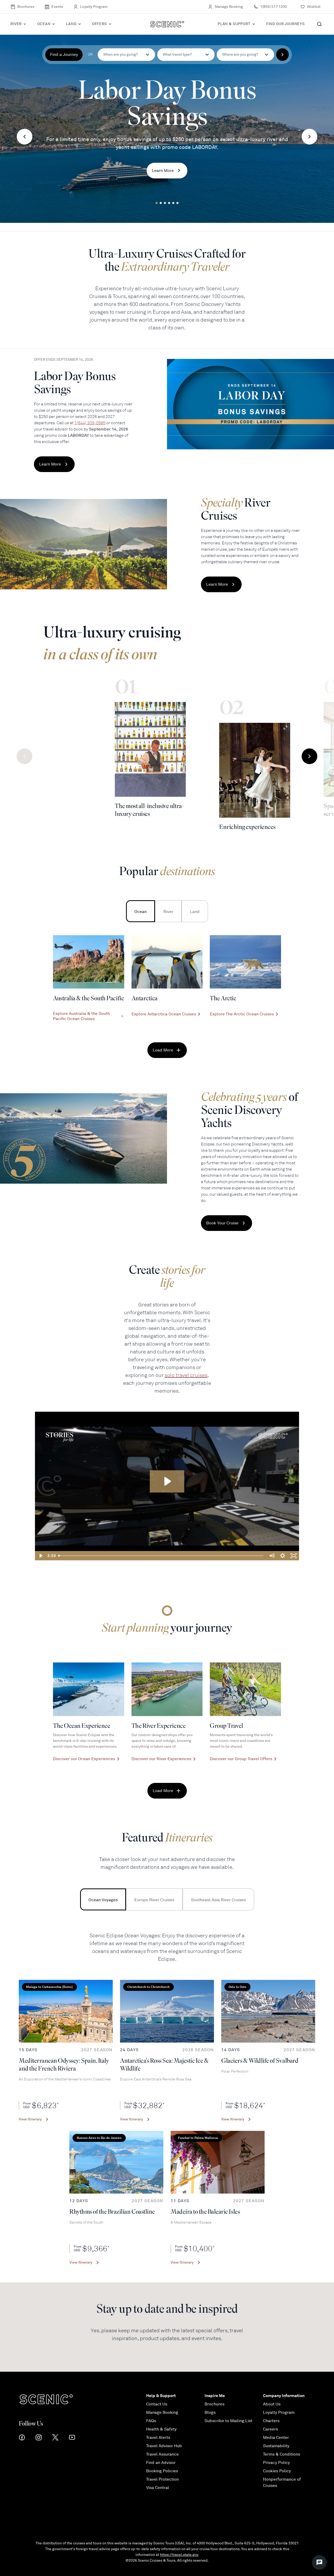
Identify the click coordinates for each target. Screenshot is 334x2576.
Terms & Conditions (282, 2454)
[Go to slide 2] (161, 203)
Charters (271, 2421)
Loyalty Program (94, 7)
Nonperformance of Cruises (282, 2482)
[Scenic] (167, 24)
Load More (163, 1050)
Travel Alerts (158, 2438)
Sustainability (276, 2446)
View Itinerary (30, 2119)
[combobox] (186, 55)
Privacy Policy (276, 2463)
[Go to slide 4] (169, 203)
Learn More (163, 171)
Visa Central (158, 2488)
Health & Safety (161, 2429)
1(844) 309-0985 (90, 423)
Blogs (210, 2412)
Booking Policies (162, 2471)
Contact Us (157, 2404)
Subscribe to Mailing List (228, 2421)
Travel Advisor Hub (164, 2446)
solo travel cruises (186, 1375)
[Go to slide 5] (173, 203)
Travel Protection (162, 2479)
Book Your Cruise (222, 1223)
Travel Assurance (162, 2454)
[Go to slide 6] (177, 203)
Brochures (26, 7)
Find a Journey (64, 55)
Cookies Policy (277, 2471)
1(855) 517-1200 (273, 7)
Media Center (276, 2438)
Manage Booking (229, 7)
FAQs (151, 2421)
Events (57, 7)
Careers (270, 2429)
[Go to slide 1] (157, 203)
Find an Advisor (161, 2463)
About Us (272, 2404)
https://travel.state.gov (179, 2555)
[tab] (141, 911)
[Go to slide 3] (165, 203)
